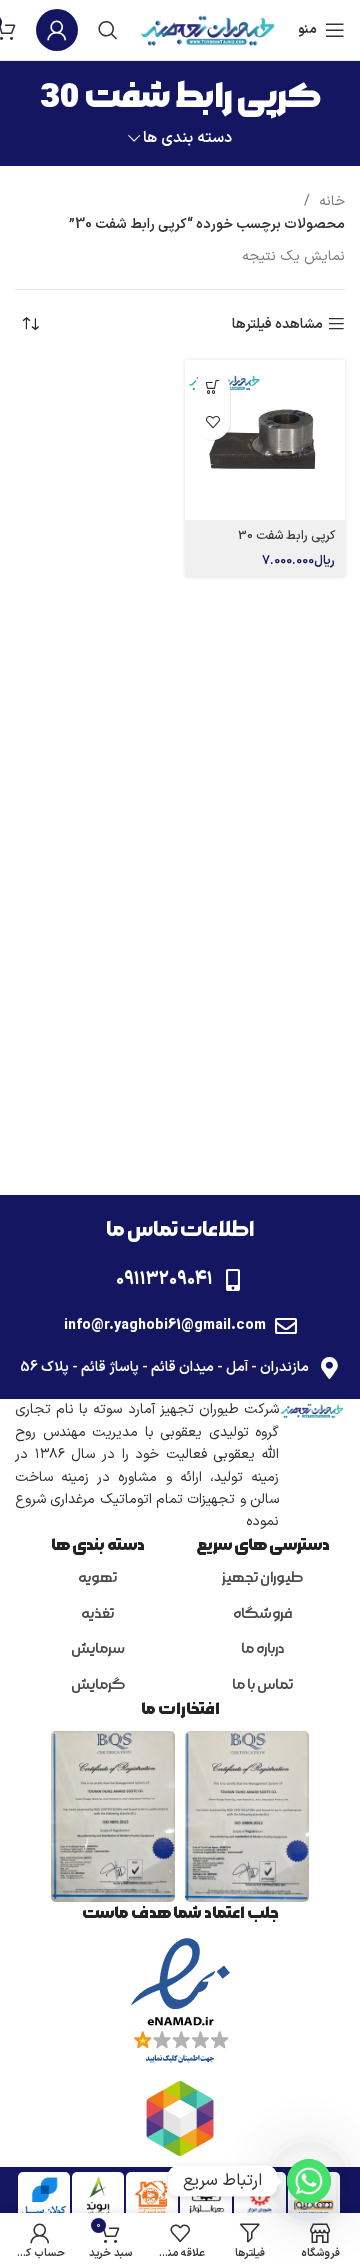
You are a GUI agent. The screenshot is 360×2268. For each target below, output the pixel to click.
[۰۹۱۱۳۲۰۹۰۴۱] (233, 1280)
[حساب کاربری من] (57, 30)
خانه (330, 201)
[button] (212, 387)
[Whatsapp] (309, 2181)
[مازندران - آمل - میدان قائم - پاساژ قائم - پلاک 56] (329, 1368)
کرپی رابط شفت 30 (286, 535)
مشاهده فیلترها (277, 324)
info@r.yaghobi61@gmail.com (165, 1325)
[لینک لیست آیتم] (262, 1579)
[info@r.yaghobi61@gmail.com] (286, 1326)
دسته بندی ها (187, 138)
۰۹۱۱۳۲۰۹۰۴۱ (164, 1279)
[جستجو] (108, 30)
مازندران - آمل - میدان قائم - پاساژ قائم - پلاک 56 (164, 1367)
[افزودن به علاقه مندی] (212, 422)
